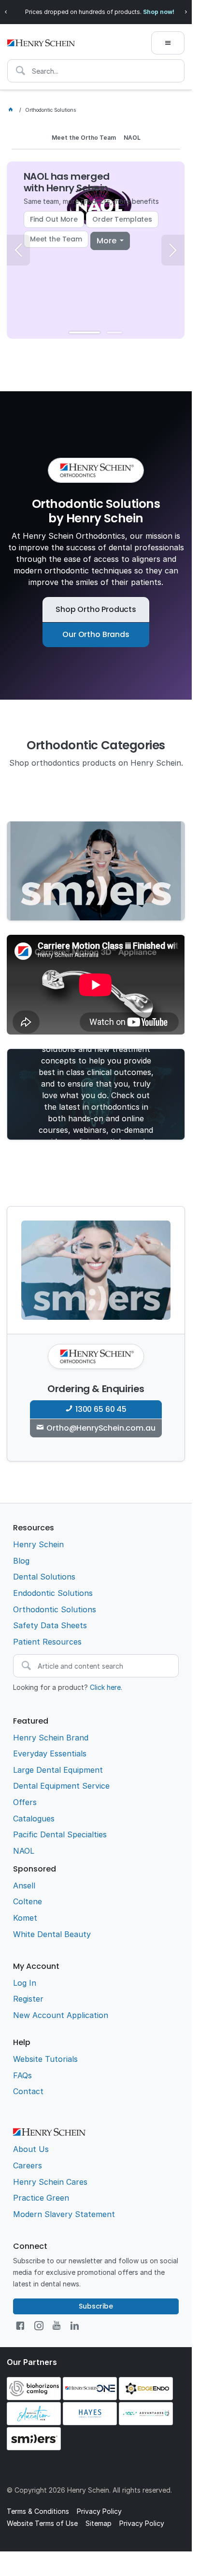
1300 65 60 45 (101, 1409)
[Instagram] (39, 2326)
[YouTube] (57, 2326)
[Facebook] (20, 2326)
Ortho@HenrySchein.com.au (101, 1428)
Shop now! (159, 12)
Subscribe (96, 2306)
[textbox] (96, 71)
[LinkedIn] (75, 2326)
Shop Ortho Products (96, 609)
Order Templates (122, 219)
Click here (105, 1687)
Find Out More (54, 219)
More (107, 241)
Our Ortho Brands (96, 634)
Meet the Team (56, 239)
